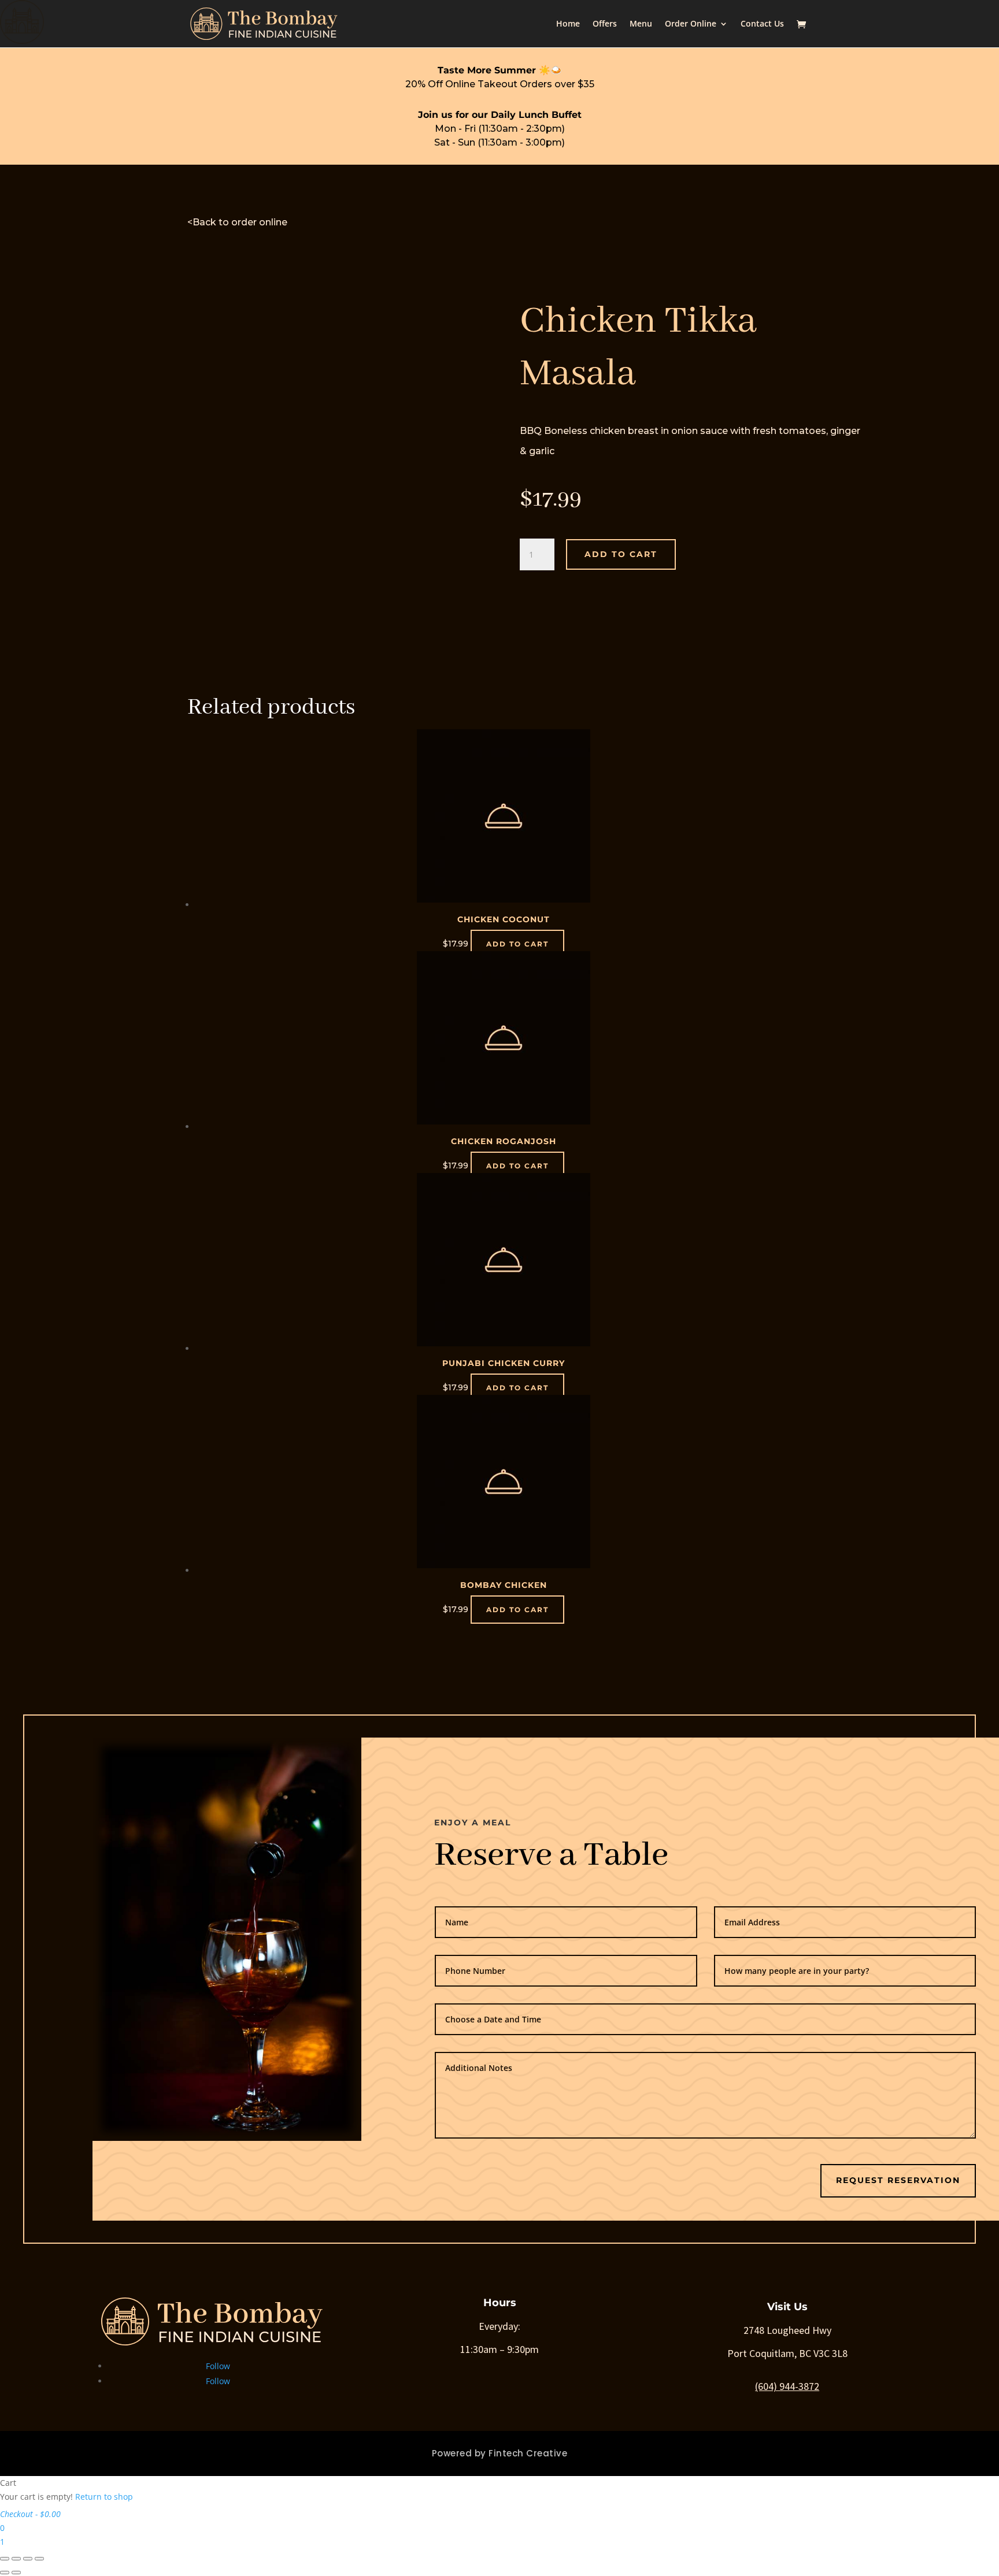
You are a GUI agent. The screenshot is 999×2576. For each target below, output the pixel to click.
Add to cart (621, 554)
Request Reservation (898, 2180)
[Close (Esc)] (5, 2559)
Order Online (691, 24)
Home (568, 24)
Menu (641, 24)
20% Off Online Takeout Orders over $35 (500, 84)
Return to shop (104, 2497)
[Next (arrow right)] (16, 2573)
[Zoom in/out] (39, 2559)
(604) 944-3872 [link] (787, 2386)
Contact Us (762, 24)
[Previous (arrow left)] (5, 2573)
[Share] (16, 2559)
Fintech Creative (528, 2453)
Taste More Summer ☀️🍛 (500, 70)
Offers (605, 24)
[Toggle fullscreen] (28, 2559)
